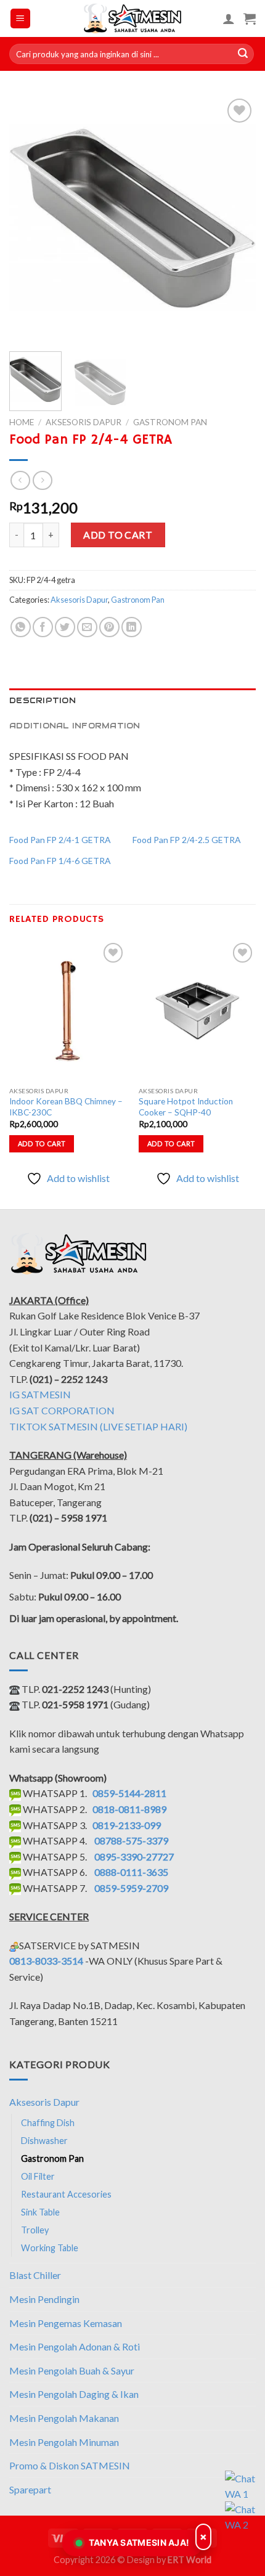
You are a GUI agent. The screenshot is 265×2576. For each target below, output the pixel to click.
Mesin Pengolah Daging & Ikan (74, 2394)
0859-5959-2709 (131, 1888)
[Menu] (21, 19)
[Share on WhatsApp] (21, 627)
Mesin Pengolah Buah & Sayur (72, 2370)
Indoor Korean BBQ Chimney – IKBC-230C (66, 1107)
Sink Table (40, 2212)
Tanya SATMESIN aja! (139, 2542)
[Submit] (243, 54)
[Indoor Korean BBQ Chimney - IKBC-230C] (68, 1010)
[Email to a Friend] (87, 627)
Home (22, 422)
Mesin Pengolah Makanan (64, 2418)
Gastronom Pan (170, 422)
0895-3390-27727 (134, 1857)
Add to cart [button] (42, 1143)
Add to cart (118, 535)
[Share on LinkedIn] (132, 627)
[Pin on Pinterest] (109, 627)
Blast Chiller (35, 2275)
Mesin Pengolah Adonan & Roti (75, 2346)
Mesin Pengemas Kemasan (66, 2323)
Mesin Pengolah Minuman (64, 2442)
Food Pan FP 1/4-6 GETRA (60, 861)
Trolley (35, 2230)
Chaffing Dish (48, 2123)
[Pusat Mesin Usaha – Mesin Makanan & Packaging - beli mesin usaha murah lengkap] (133, 18)
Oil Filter (38, 2176)
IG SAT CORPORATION (62, 1410)
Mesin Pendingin (44, 2299)
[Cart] (250, 18)
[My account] (229, 18)
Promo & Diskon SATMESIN (70, 2465)
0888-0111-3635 (131, 1872)
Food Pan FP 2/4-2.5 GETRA (187, 840)
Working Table (50, 2248)
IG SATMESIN (40, 1394)
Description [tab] (43, 700)
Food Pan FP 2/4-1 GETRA (60, 840)
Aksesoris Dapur (84, 422)
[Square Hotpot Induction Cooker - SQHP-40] (197, 1010)
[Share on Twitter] (65, 627)
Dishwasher (44, 2141)
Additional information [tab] (75, 726)
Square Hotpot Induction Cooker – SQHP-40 (186, 1107)
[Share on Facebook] (43, 627)
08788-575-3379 (131, 1840)
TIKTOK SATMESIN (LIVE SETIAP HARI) (98, 1426)
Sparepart (30, 2489)
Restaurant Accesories (66, 2194)
